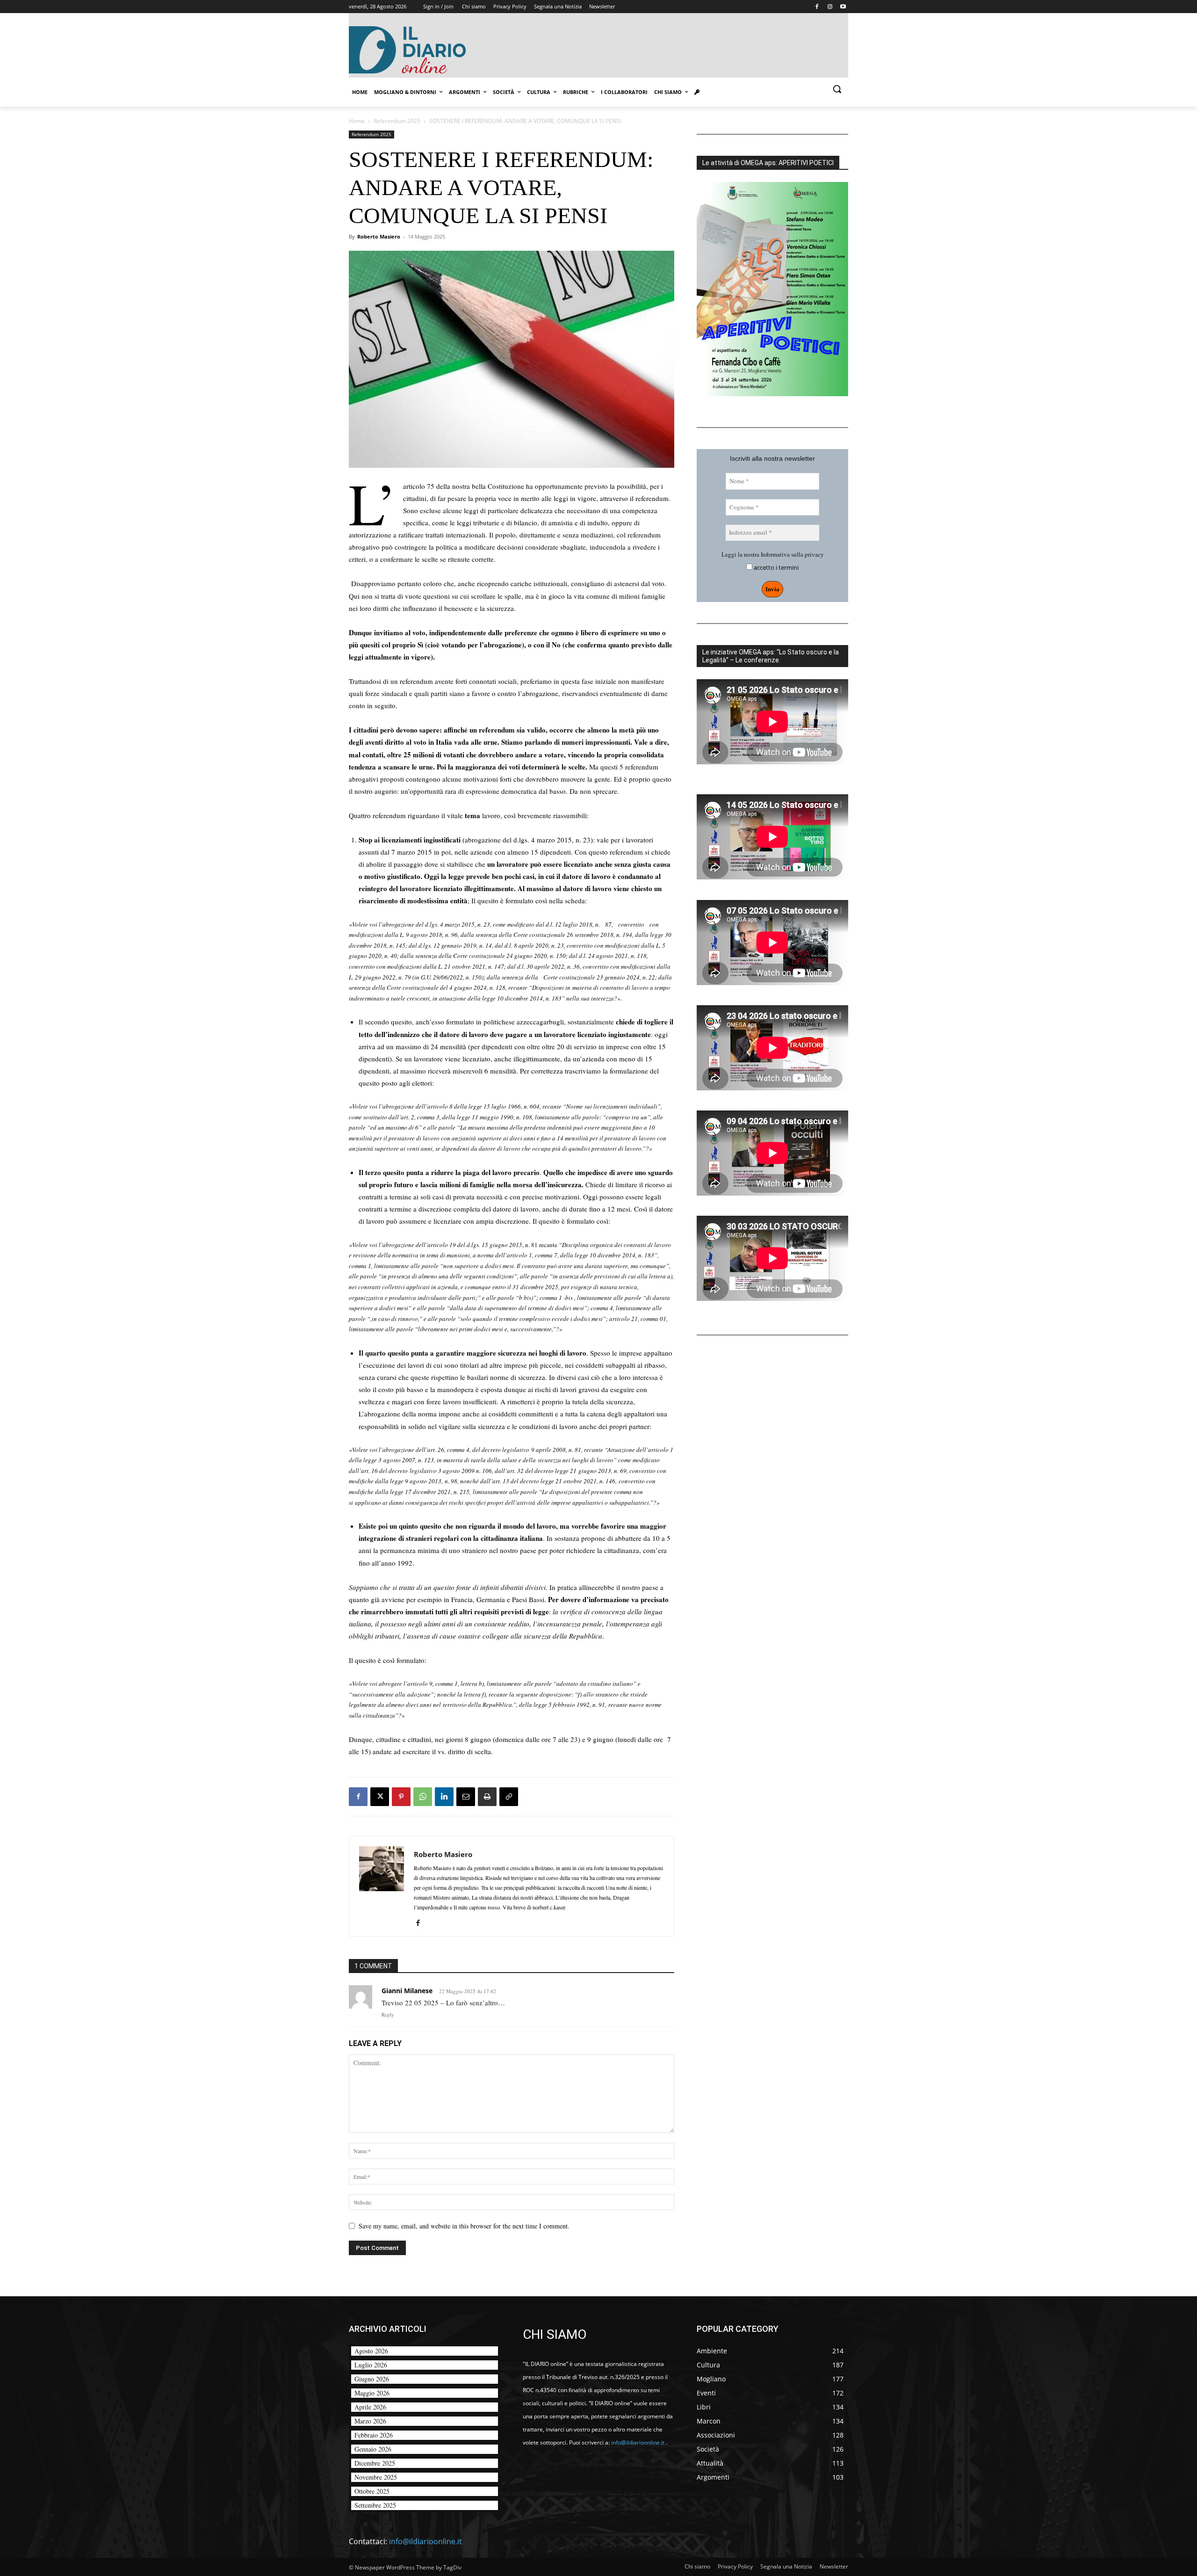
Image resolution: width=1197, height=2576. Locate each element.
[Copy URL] (509, 1797)
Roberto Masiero (379, 236)
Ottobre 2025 (372, 2491)
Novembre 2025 (376, 2477)
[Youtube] (843, 7)
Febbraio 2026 (374, 2435)
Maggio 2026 (372, 2393)
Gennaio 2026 (373, 2449)
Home (357, 121)
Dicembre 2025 (375, 2463)
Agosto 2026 (371, 2351)
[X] (380, 1797)
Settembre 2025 (375, 2505)
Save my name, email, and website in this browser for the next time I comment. (464, 2226)
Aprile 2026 (370, 2407)
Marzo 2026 (370, 2421)
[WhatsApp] (423, 1797)
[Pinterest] (401, 1797)
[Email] (466, 1797)
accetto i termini (775, 568)
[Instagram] (830, 7)
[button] (837, 89)
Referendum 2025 (397, 121)
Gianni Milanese (407, 1991)
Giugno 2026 (372, 2379)
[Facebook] (817, 7)
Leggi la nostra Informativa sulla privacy (773, 554)
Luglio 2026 (371, 2365)
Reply (388, 2014)
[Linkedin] (444, 1797)
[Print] (487, 1797)
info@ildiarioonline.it (425, 2541)
